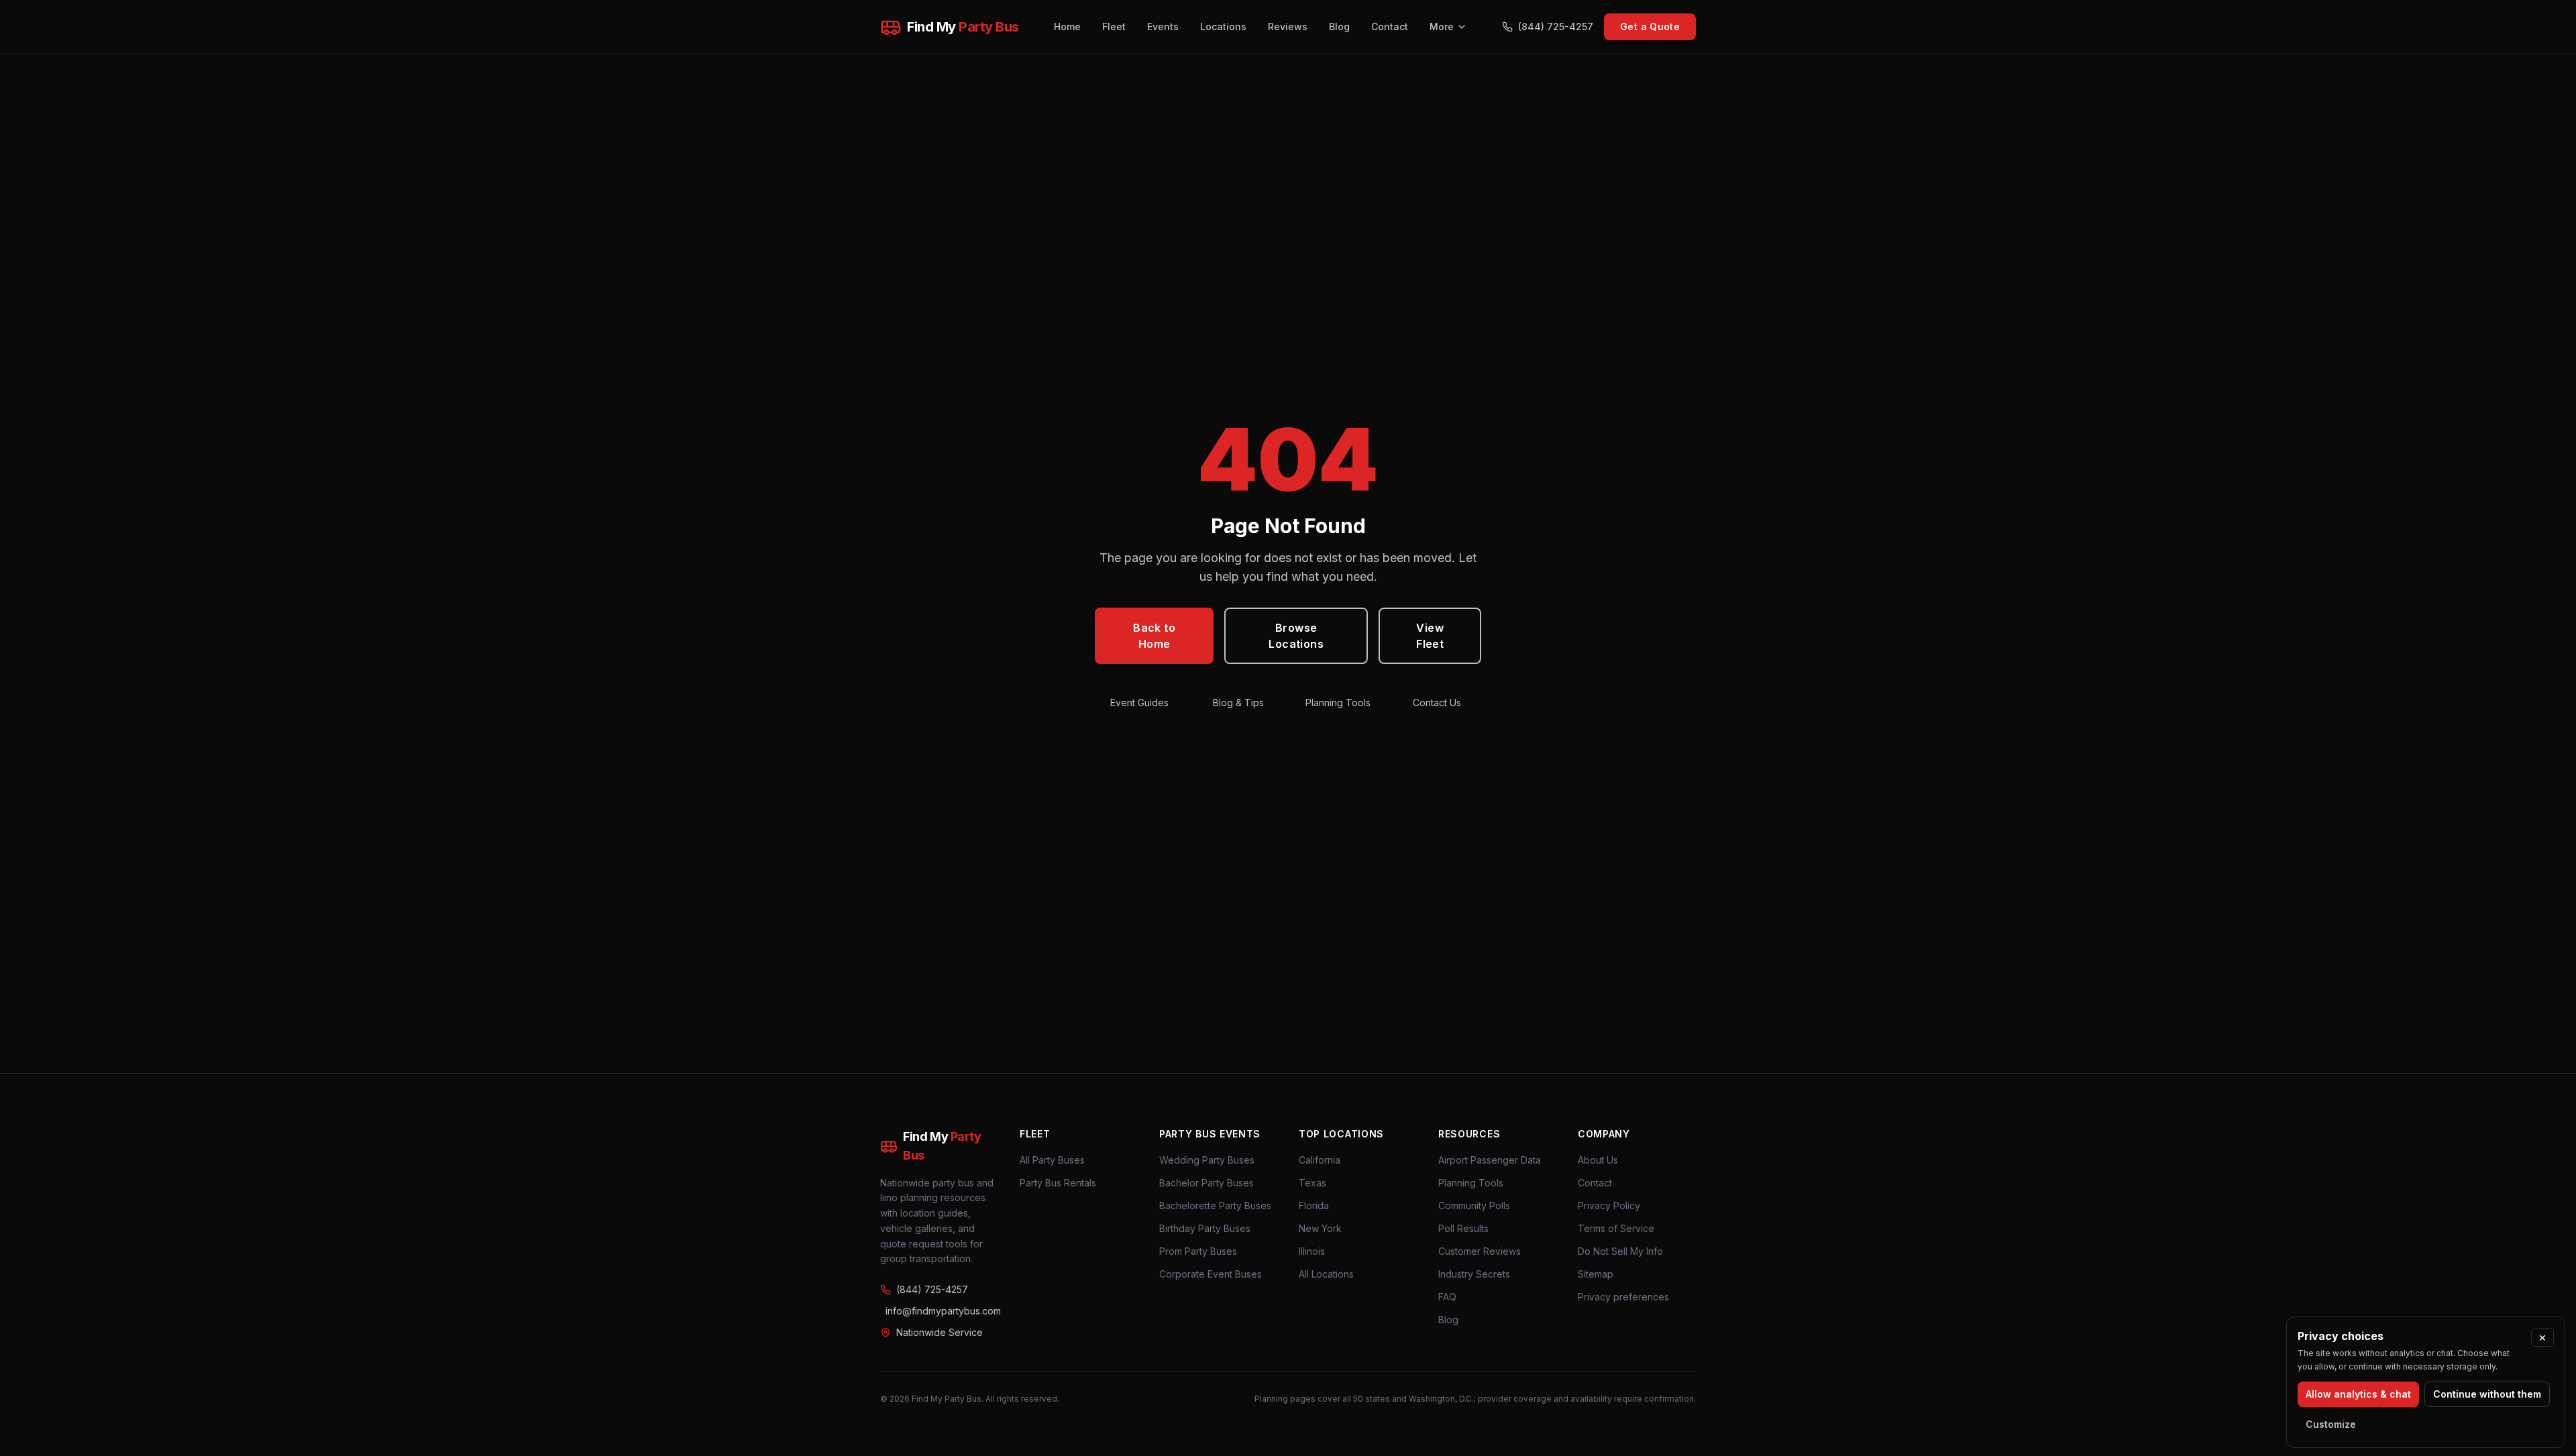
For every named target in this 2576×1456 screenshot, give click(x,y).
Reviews (1288, 26)
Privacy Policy (1609, 1206)
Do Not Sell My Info (1620, 1251)
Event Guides (1139, 703)
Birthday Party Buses (1205, 1228)
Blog (1339, 26)
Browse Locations (1296, 636)
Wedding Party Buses (1207, 1160)
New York (1320, 1228)
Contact (1390, 26)
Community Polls (1474, 1206)
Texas (1312, 1183)
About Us (1598, 1160)
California (1320, 1160)
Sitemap (1596, 1274)
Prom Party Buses (1198, 1251)
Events (1163, 26)
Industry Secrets (1474, 1274)
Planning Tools (1338, 703)
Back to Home (1154, 636)
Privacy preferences (1623, 1297)
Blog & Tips (1238, 703)
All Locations (1326, 1274)
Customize (2331, 1424)
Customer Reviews (1480, 1251)
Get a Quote (1650, 26)
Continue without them (2487, 1394)
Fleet (1114, 26)
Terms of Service (1616, 1228)
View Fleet (1430, 636)
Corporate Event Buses (1211, 1274)
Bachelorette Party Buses (1215, 1206)
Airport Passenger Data (1490, 1160)
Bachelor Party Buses (1206, 1183)
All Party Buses (1052, 1160)
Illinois (1312, 1251)
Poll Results (1463, 1228)
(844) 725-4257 (1556, 26)
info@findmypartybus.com (942, 1311)
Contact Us (1437, 703)
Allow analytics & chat (2358, 1394)
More (1442, 26)
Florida (1314, 1206)
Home (1067, 26)
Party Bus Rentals (1058, 1183)
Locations (1223, 26)
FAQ (1447, 1297)
